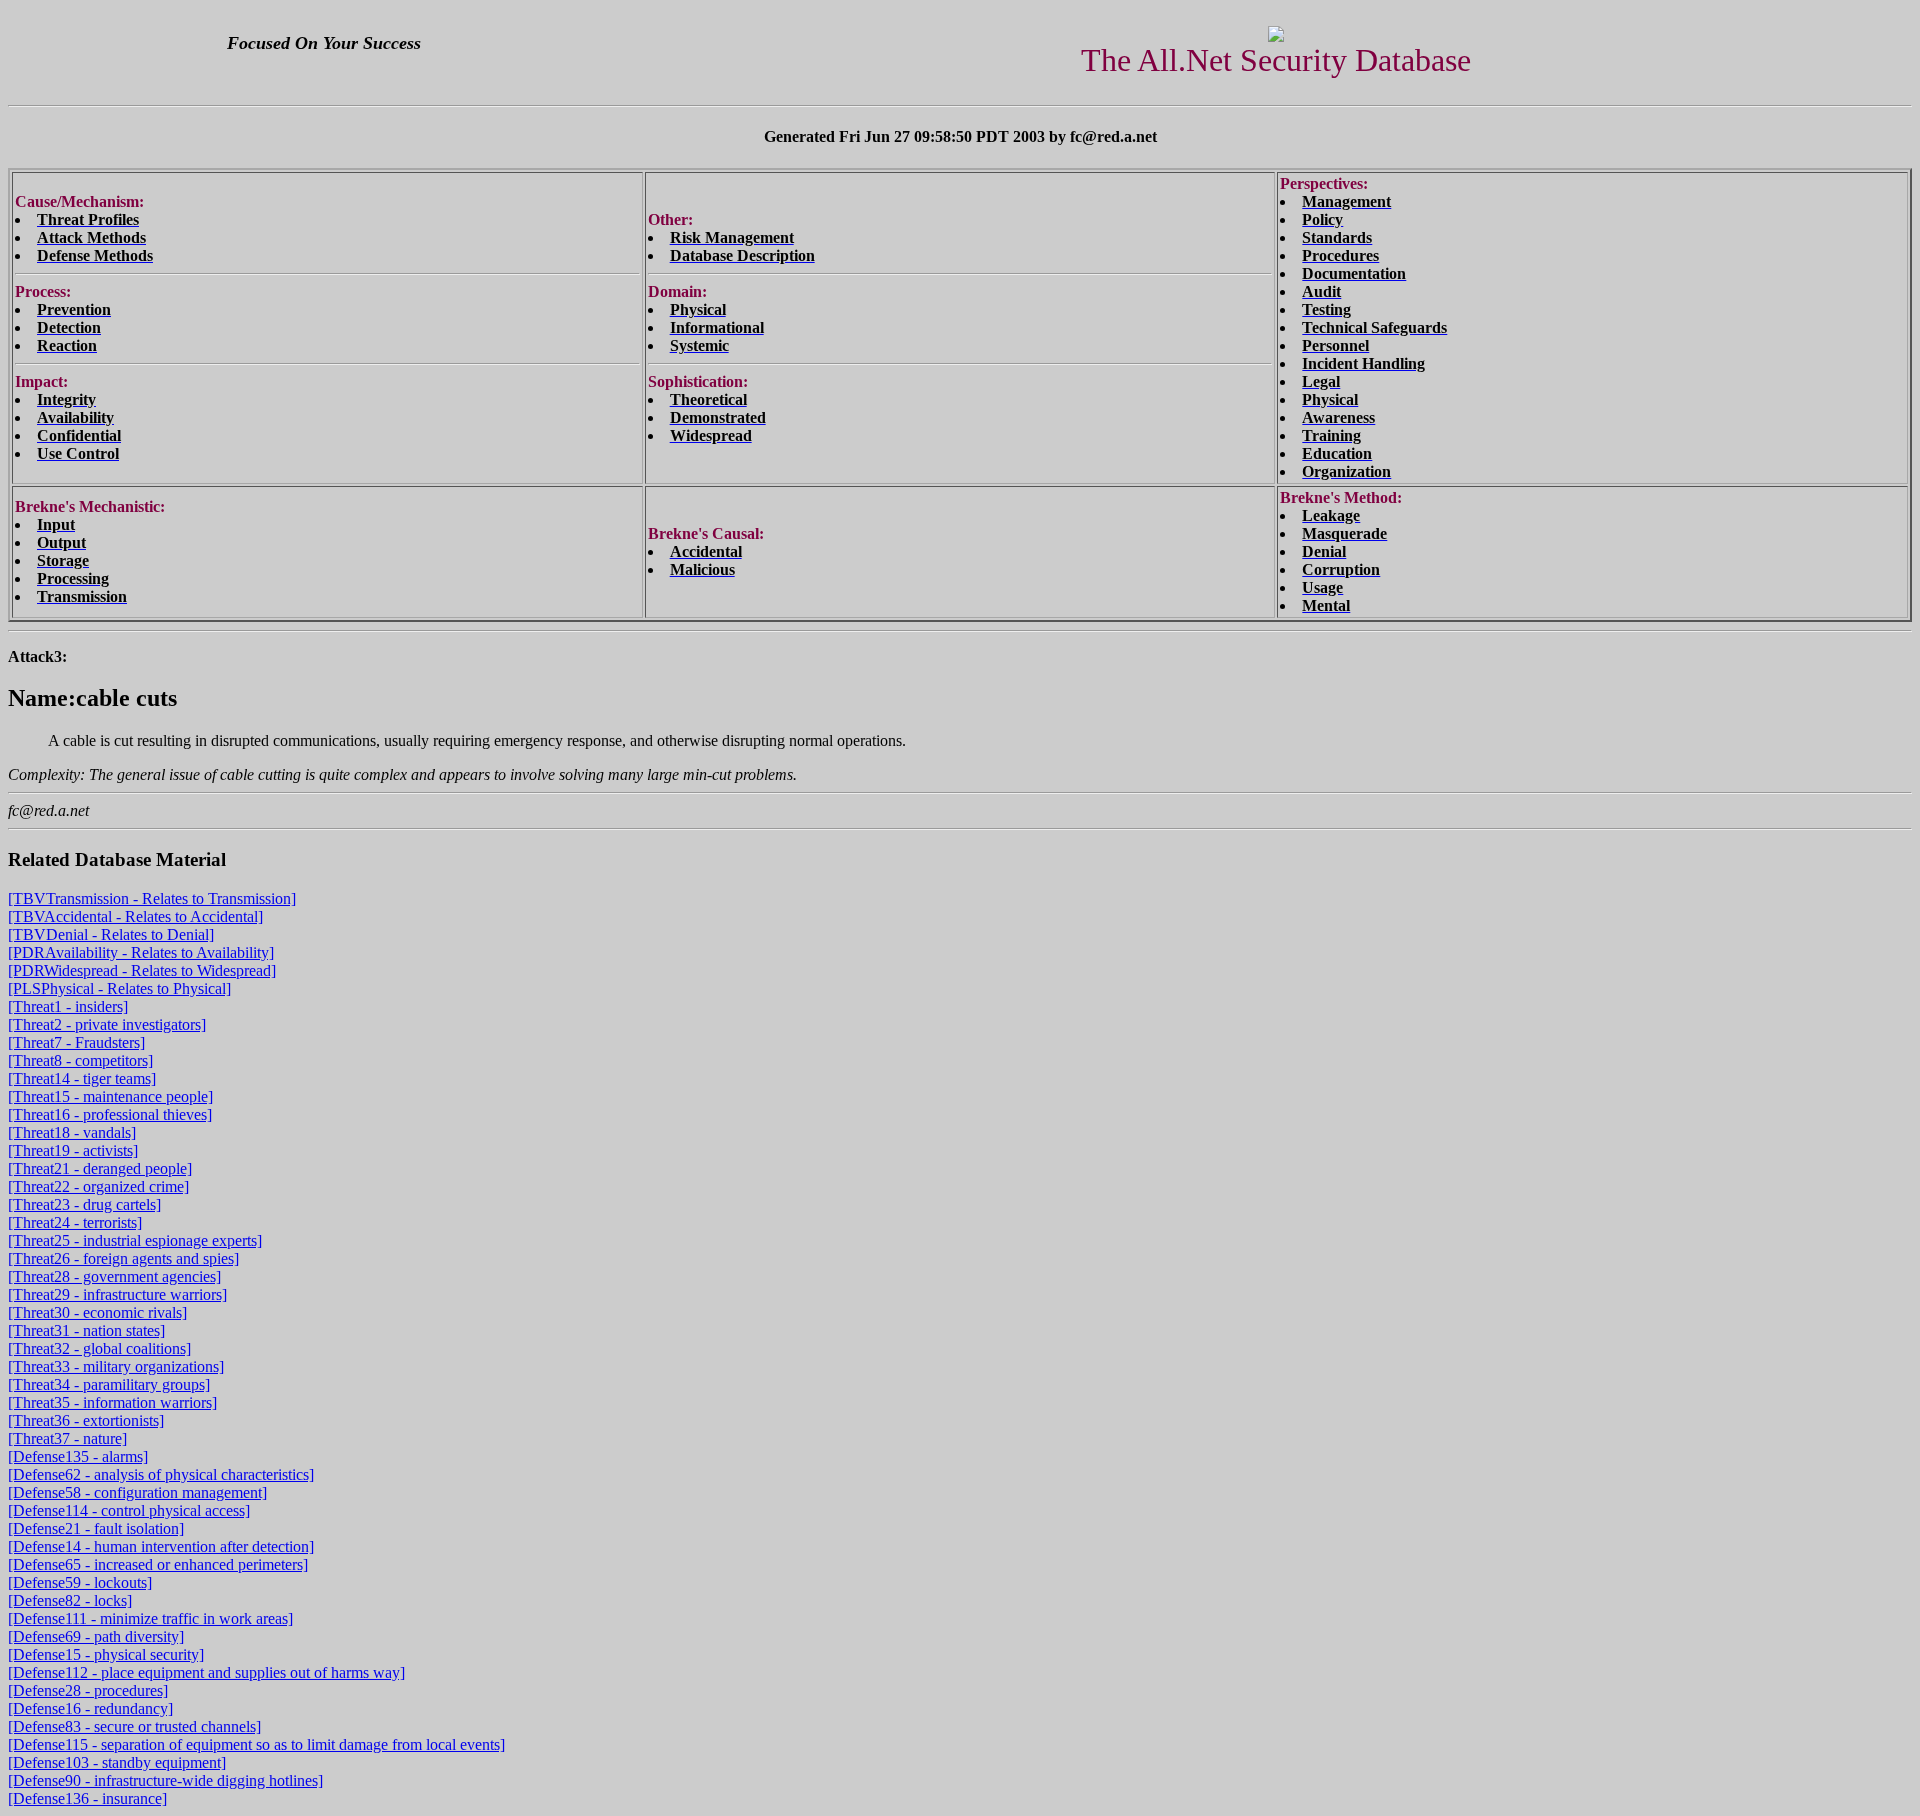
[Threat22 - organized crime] (98, 1186)
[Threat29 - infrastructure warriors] (117, 1294)
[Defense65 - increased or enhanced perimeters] (158, 1564)
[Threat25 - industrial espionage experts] (135, 1240)
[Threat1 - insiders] (68, 1006)
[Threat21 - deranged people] (100, 1168)
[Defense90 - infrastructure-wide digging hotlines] (165, 1780)
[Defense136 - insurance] (87, 1798)
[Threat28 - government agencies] (114, 1276)
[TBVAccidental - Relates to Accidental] (135, 916)
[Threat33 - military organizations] (116, 1366)
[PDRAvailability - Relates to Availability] (141, 952)
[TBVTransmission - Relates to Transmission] (152, 898)
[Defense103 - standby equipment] (117, 1762)
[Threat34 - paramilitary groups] (109, 1384)
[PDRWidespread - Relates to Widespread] (142, 970)
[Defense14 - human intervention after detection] (161, 1546)
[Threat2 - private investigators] (107, 1024)
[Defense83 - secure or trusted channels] (134, 1726)
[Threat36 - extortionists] (86, 1420)
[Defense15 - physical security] (106, 1654)
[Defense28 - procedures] (88, 1690)
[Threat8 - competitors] (80, 1060)
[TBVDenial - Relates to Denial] (111, 934)
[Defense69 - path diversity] (96, 1636)
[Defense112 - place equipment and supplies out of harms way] (206, 1672)
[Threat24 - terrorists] (75, 1222)
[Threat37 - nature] (67, 1438)
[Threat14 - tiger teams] (82, 1078)
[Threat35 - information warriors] (112, 1402)
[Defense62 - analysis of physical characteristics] (161, 1474)
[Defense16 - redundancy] (90, 1708)
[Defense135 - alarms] (78, 1456)
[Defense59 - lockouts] (80, 1582)
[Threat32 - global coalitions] (99, 1348)
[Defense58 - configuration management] (137, 1492)
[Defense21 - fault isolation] (96, 1528)
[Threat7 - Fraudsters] (76, 1042)
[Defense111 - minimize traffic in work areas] (150, 1618)
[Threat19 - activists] (73, 1150)
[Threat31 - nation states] (86, 1330)
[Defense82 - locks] (70, 1600)
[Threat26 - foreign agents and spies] (123, 1258)
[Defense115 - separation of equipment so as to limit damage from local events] (256, 1744)
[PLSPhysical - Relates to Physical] (119, 988)
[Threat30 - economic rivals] (97, 1312)
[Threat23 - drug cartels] (84, 1204)
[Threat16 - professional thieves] (110, 1114)
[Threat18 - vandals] (72, 1132)
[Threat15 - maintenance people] (110, 1096)
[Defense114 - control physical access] (129, 1510)
